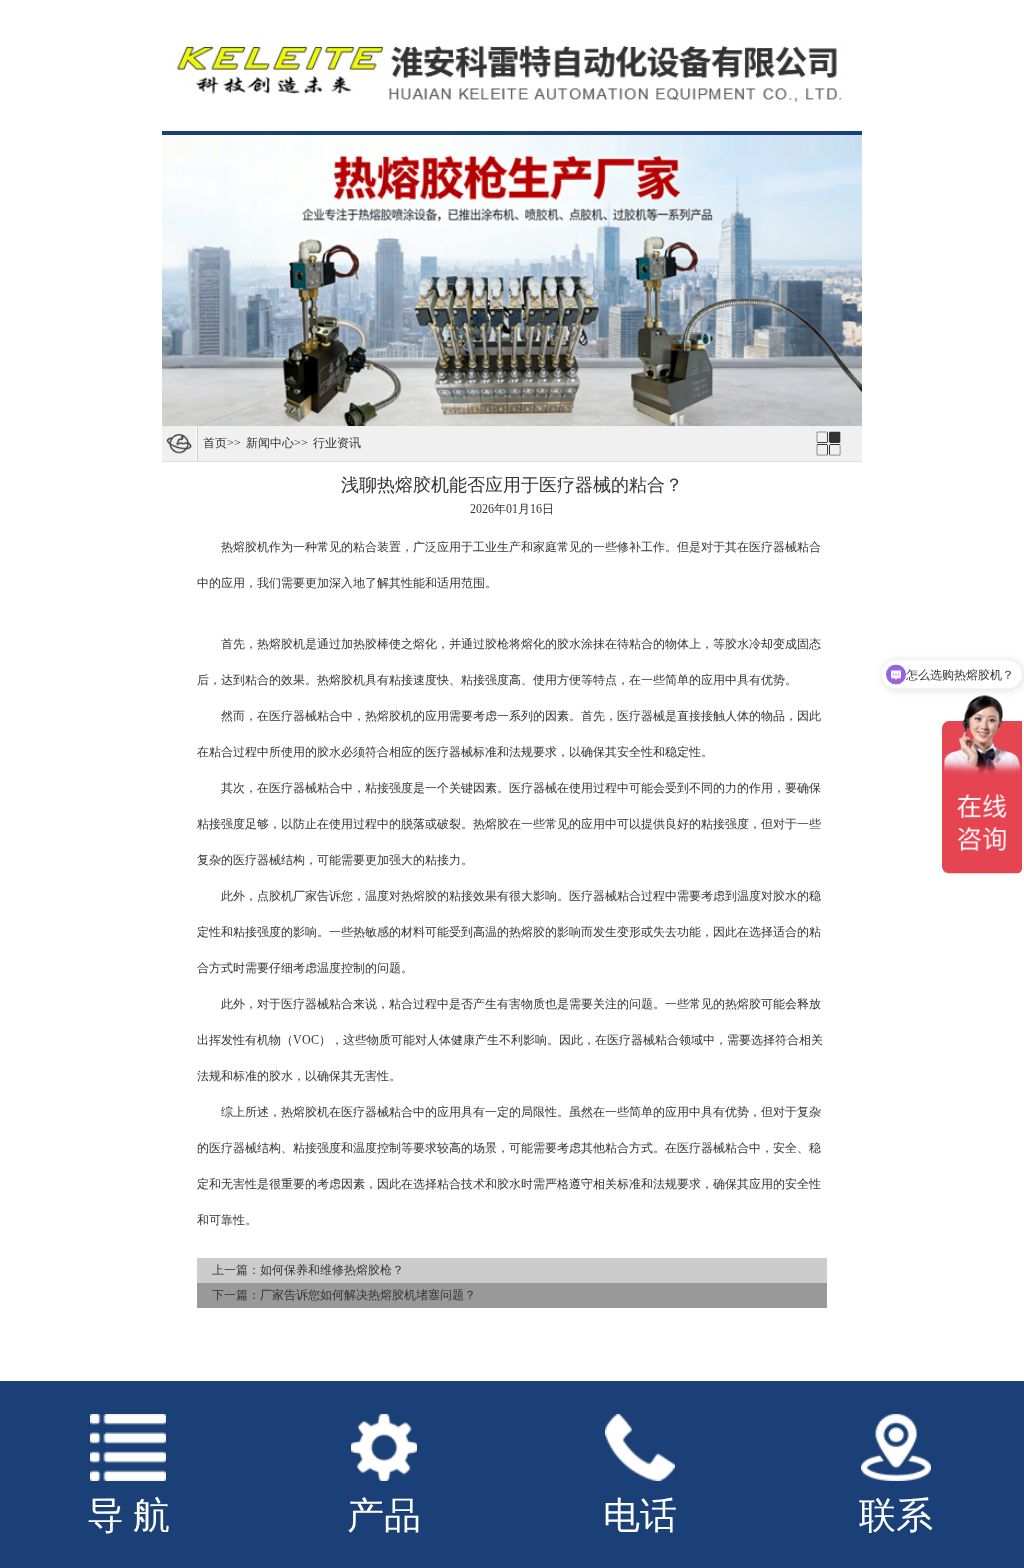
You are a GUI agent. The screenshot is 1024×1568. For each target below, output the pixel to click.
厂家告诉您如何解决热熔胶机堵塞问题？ (368, 1295)
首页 (215, 443)
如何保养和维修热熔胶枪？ (332, 1270)
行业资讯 (337, 443)
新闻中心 (270, 443)
